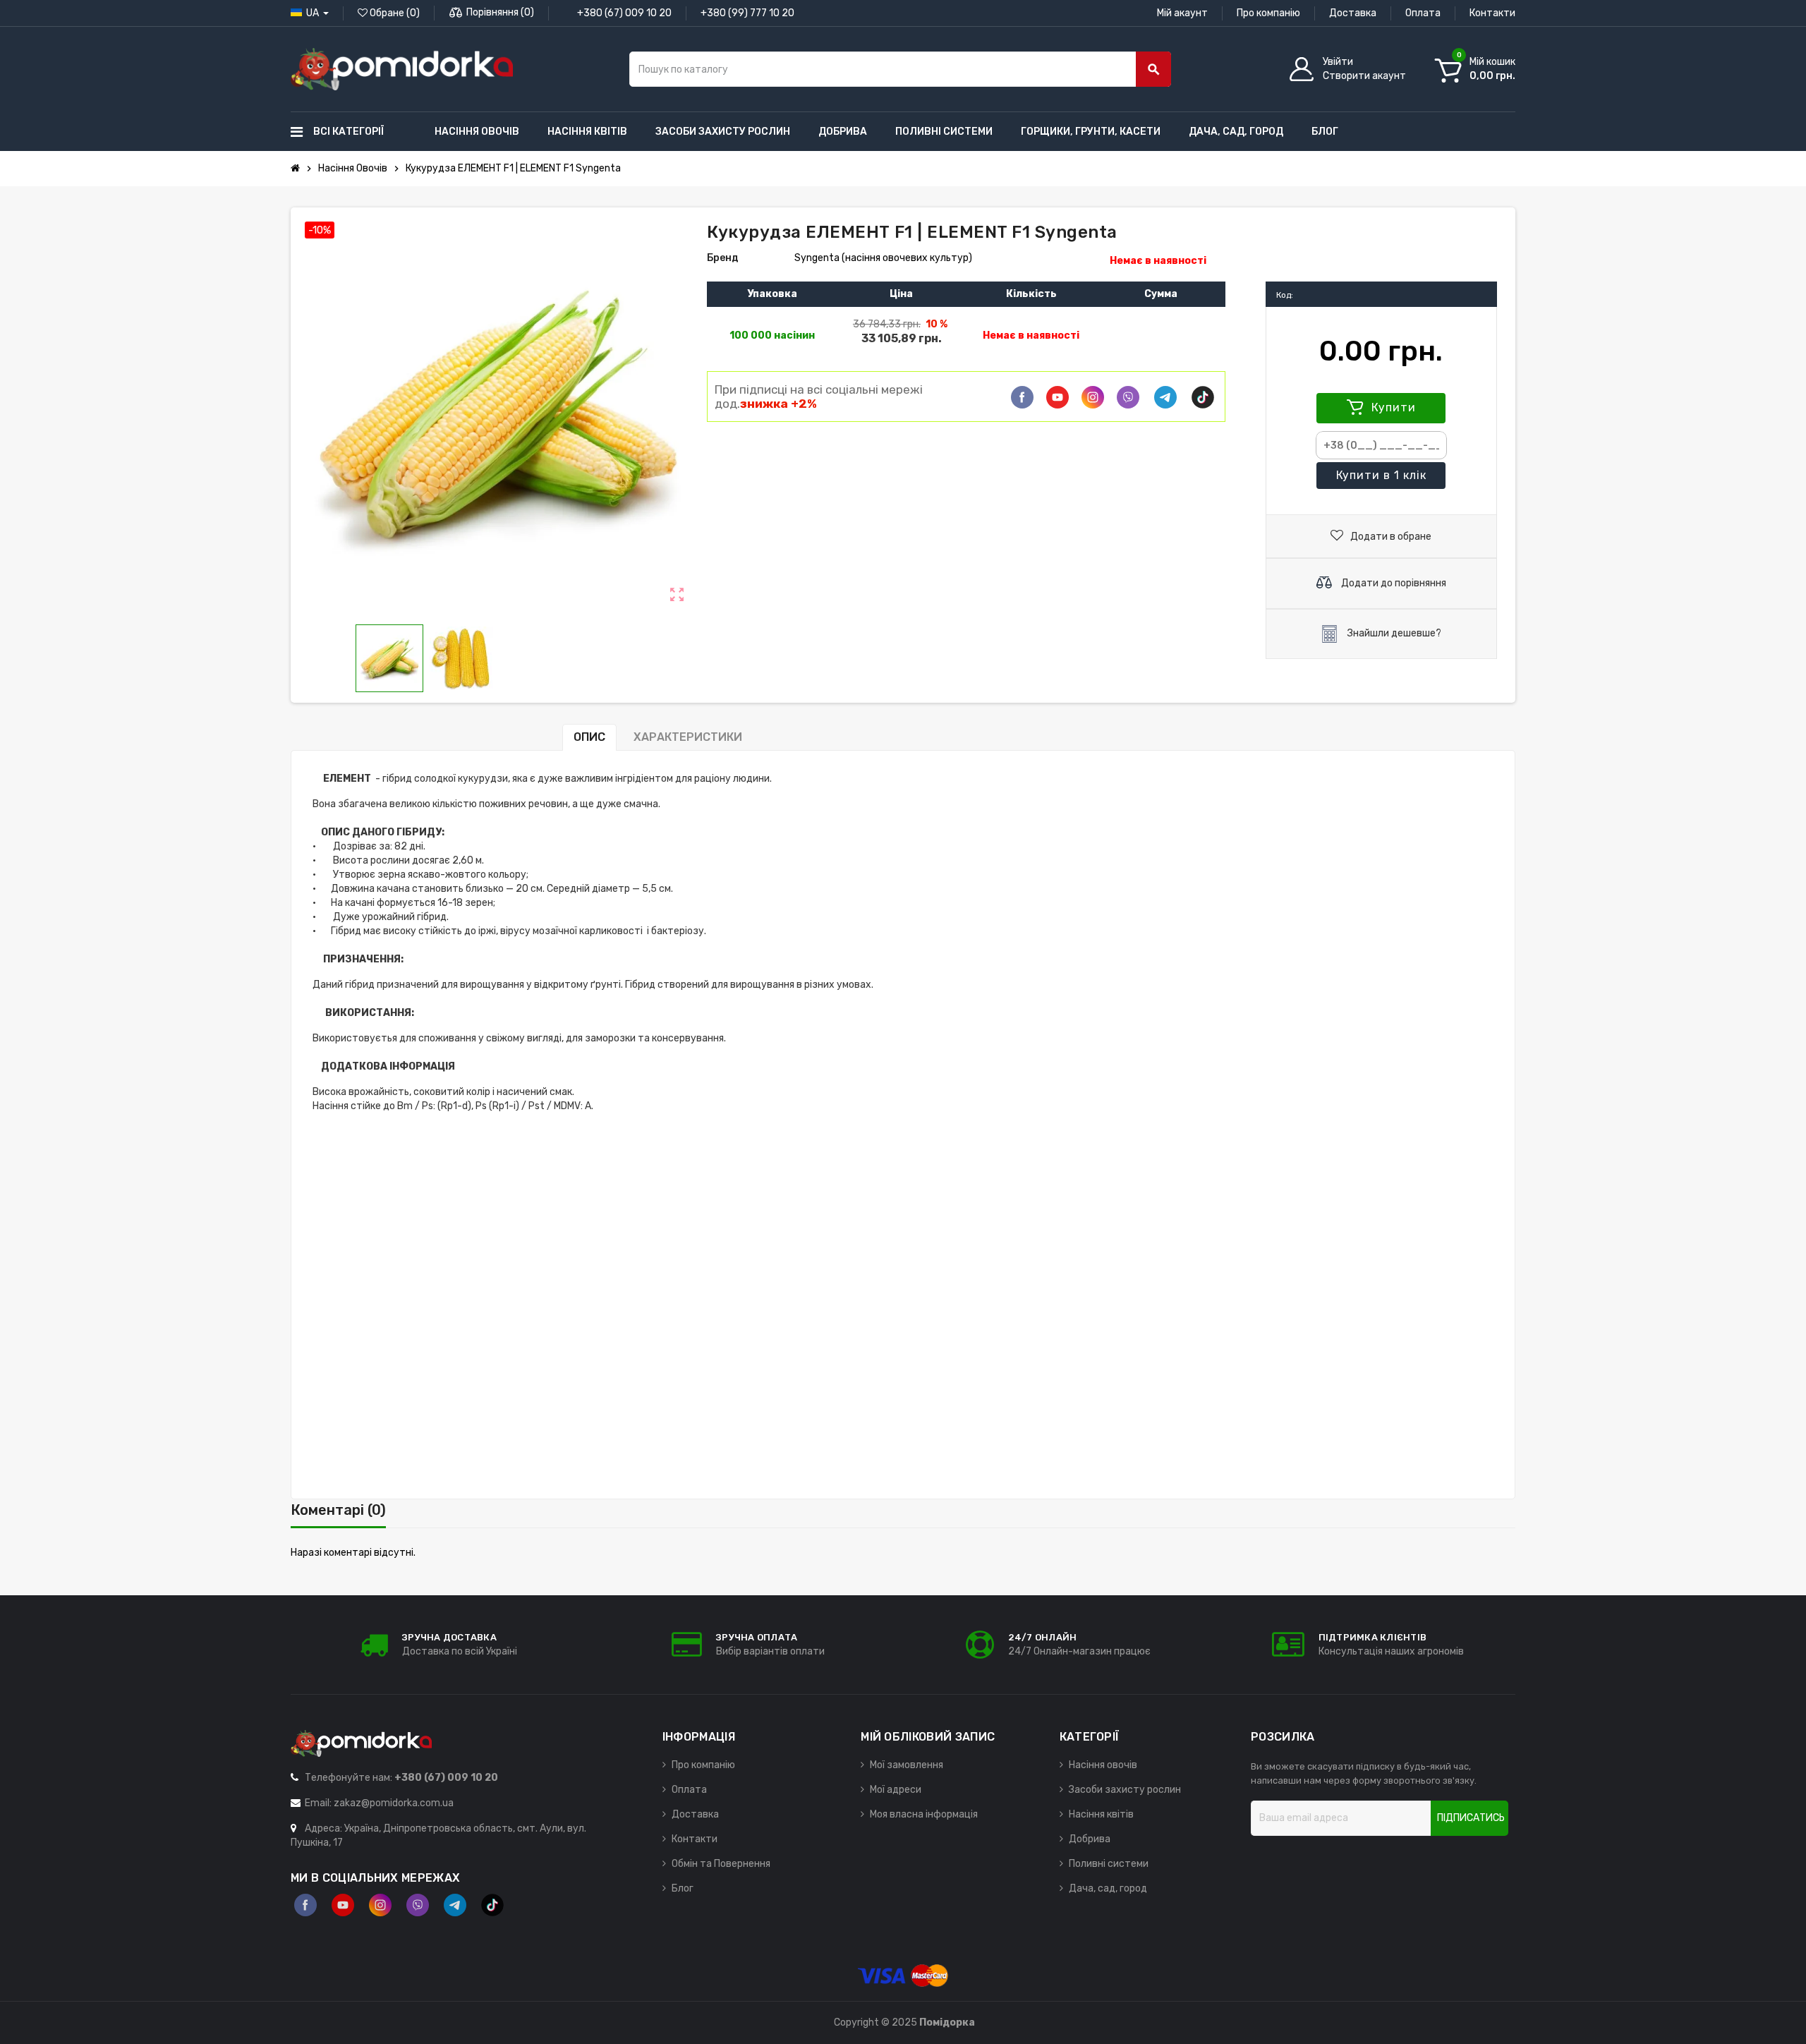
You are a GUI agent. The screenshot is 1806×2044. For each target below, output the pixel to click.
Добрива (1090, 1839)
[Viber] (1128, 397)
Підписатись (1471, 1818)
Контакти (1492, 13)
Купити (1392, 407)
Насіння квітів (1101, 1814)
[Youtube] (1057, 397)
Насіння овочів (1103, 1765)
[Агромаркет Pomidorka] (402, 69)
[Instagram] (380, 1905)
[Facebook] (1022, 397)
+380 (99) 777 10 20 (747, 13)
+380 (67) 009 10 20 (624, 13)
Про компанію (1268, 13)
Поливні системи (1109, 1864)
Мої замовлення (907, 1765)
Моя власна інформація (924, 1814)
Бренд (723, 258)
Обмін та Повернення (721, 1864)
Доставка (1353, 13)
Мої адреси (896, 1790)
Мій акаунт (1182, 13)
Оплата (1423, 13)
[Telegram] (1165, 397)
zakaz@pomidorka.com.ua (394, 1803)
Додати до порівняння (1393, 583)
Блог (683, 1888)
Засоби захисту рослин (1125, 1790)
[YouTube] (343, 1905)
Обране (394, 13)
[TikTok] (1203, 397)
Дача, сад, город (1108, 1888)
